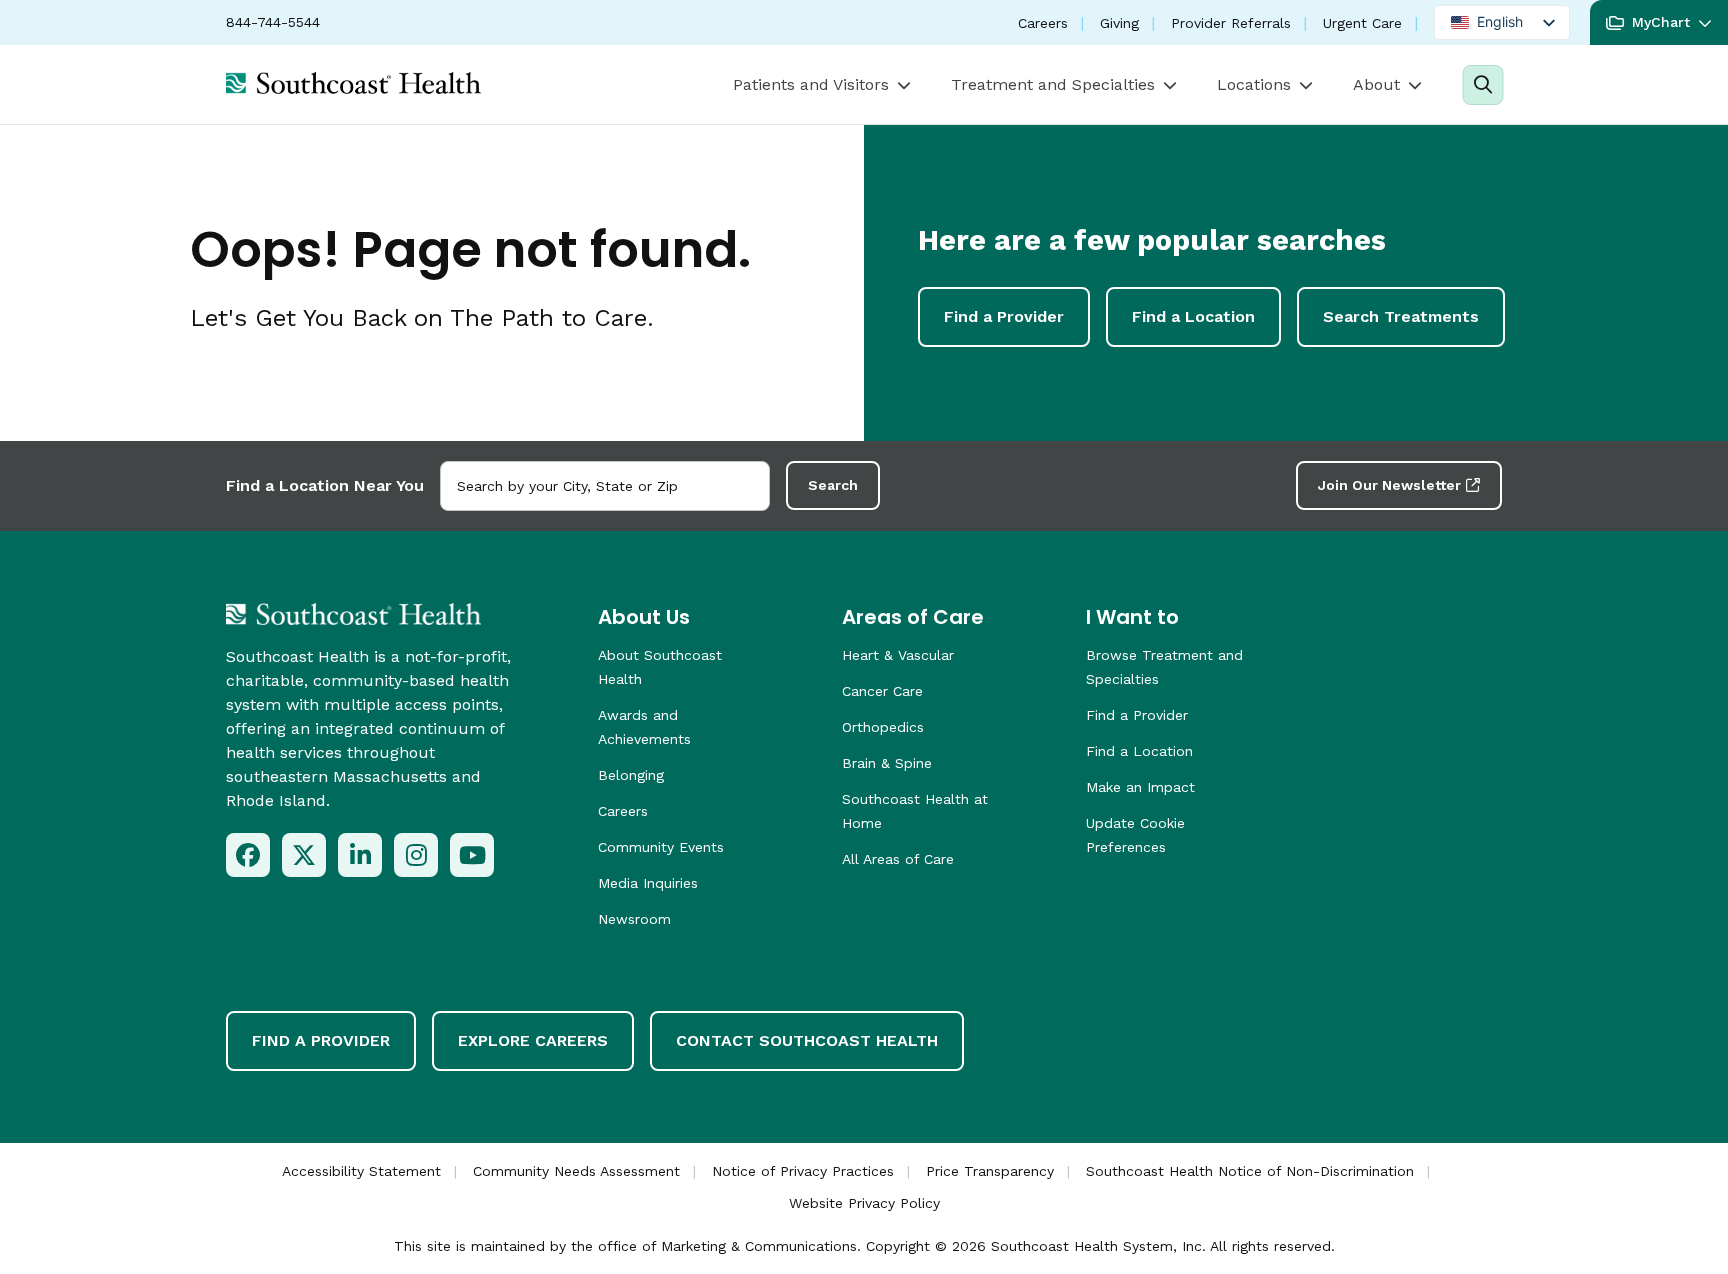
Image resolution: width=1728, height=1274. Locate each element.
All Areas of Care (898, 859)
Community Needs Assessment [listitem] (576, 1171)
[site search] (1482, 85)
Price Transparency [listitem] (990, 1171)
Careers (1043, 23)
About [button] (1376, 84)
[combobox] (605, 486)
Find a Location (1193, 316)
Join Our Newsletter (1389, 485)
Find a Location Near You (325, 485)
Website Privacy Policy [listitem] (864, 1203)
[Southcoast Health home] (353, 83)
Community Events (661, 847)
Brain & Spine (887, 763)
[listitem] (248, 855)
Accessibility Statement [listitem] (361, 1171)
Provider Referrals (1231, 23)
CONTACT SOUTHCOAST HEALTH (807, 1040)
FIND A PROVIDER (321, 1040)
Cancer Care (882, 691)
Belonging (631, 775)
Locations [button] (1254, 84)
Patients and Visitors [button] (811, 84)
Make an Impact (1140, 787)
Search (833, 485)
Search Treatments (1401, 316)
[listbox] (1502, 22)
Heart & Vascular (898, 655)
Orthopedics (883, 727)
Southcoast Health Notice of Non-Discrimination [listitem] (1250, 1171)
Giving (1119, 23)
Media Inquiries (648, 883)
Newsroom (634, 919)
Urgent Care (1362, 23)
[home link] (353, 614)
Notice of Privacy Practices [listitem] (803, 1171)
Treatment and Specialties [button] (1053, 84)
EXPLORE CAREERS (533, 1040)
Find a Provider (1004, 316)
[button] (1659, 22)
